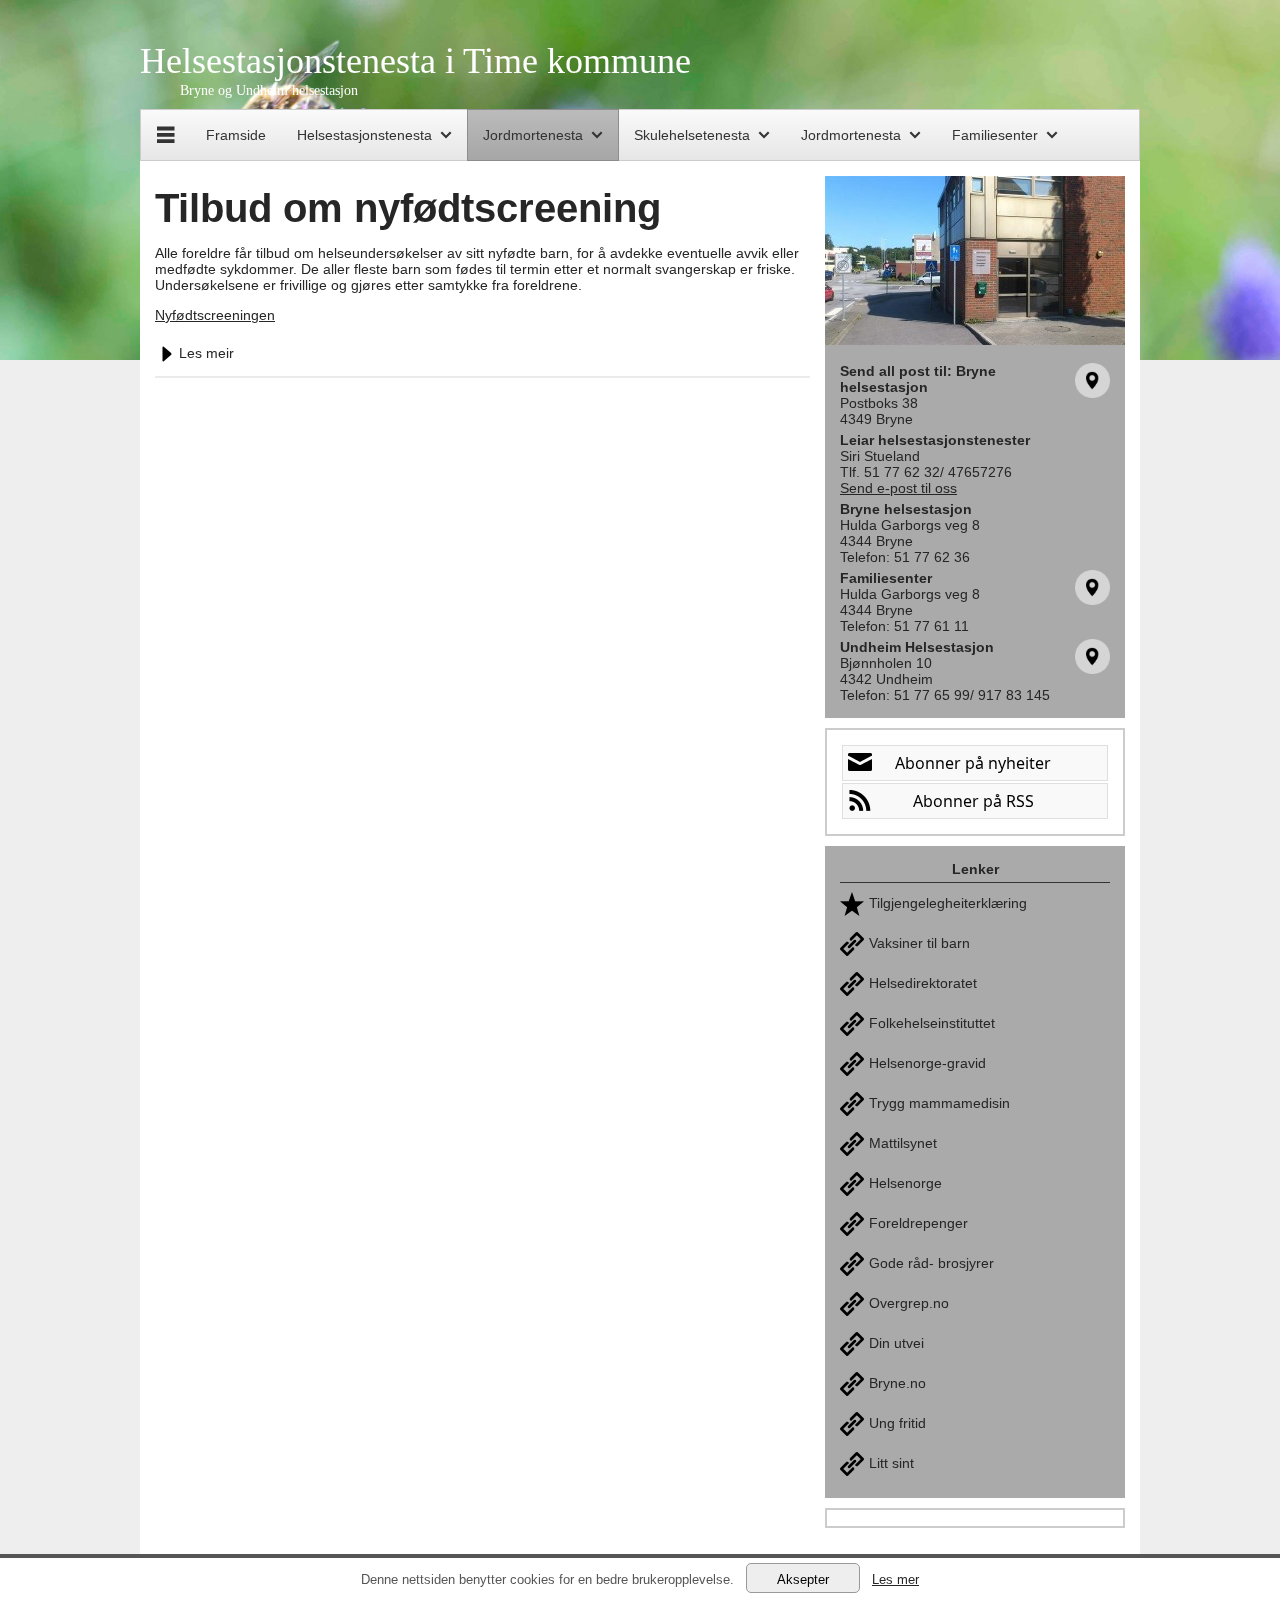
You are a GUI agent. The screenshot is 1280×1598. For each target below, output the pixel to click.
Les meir (206, 353)
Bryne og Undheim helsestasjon (269, 90)
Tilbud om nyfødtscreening (408, 208)
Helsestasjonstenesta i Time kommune (415, 61)
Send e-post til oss (898, 488)
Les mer (895, 1579)
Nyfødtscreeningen (215, 315)
